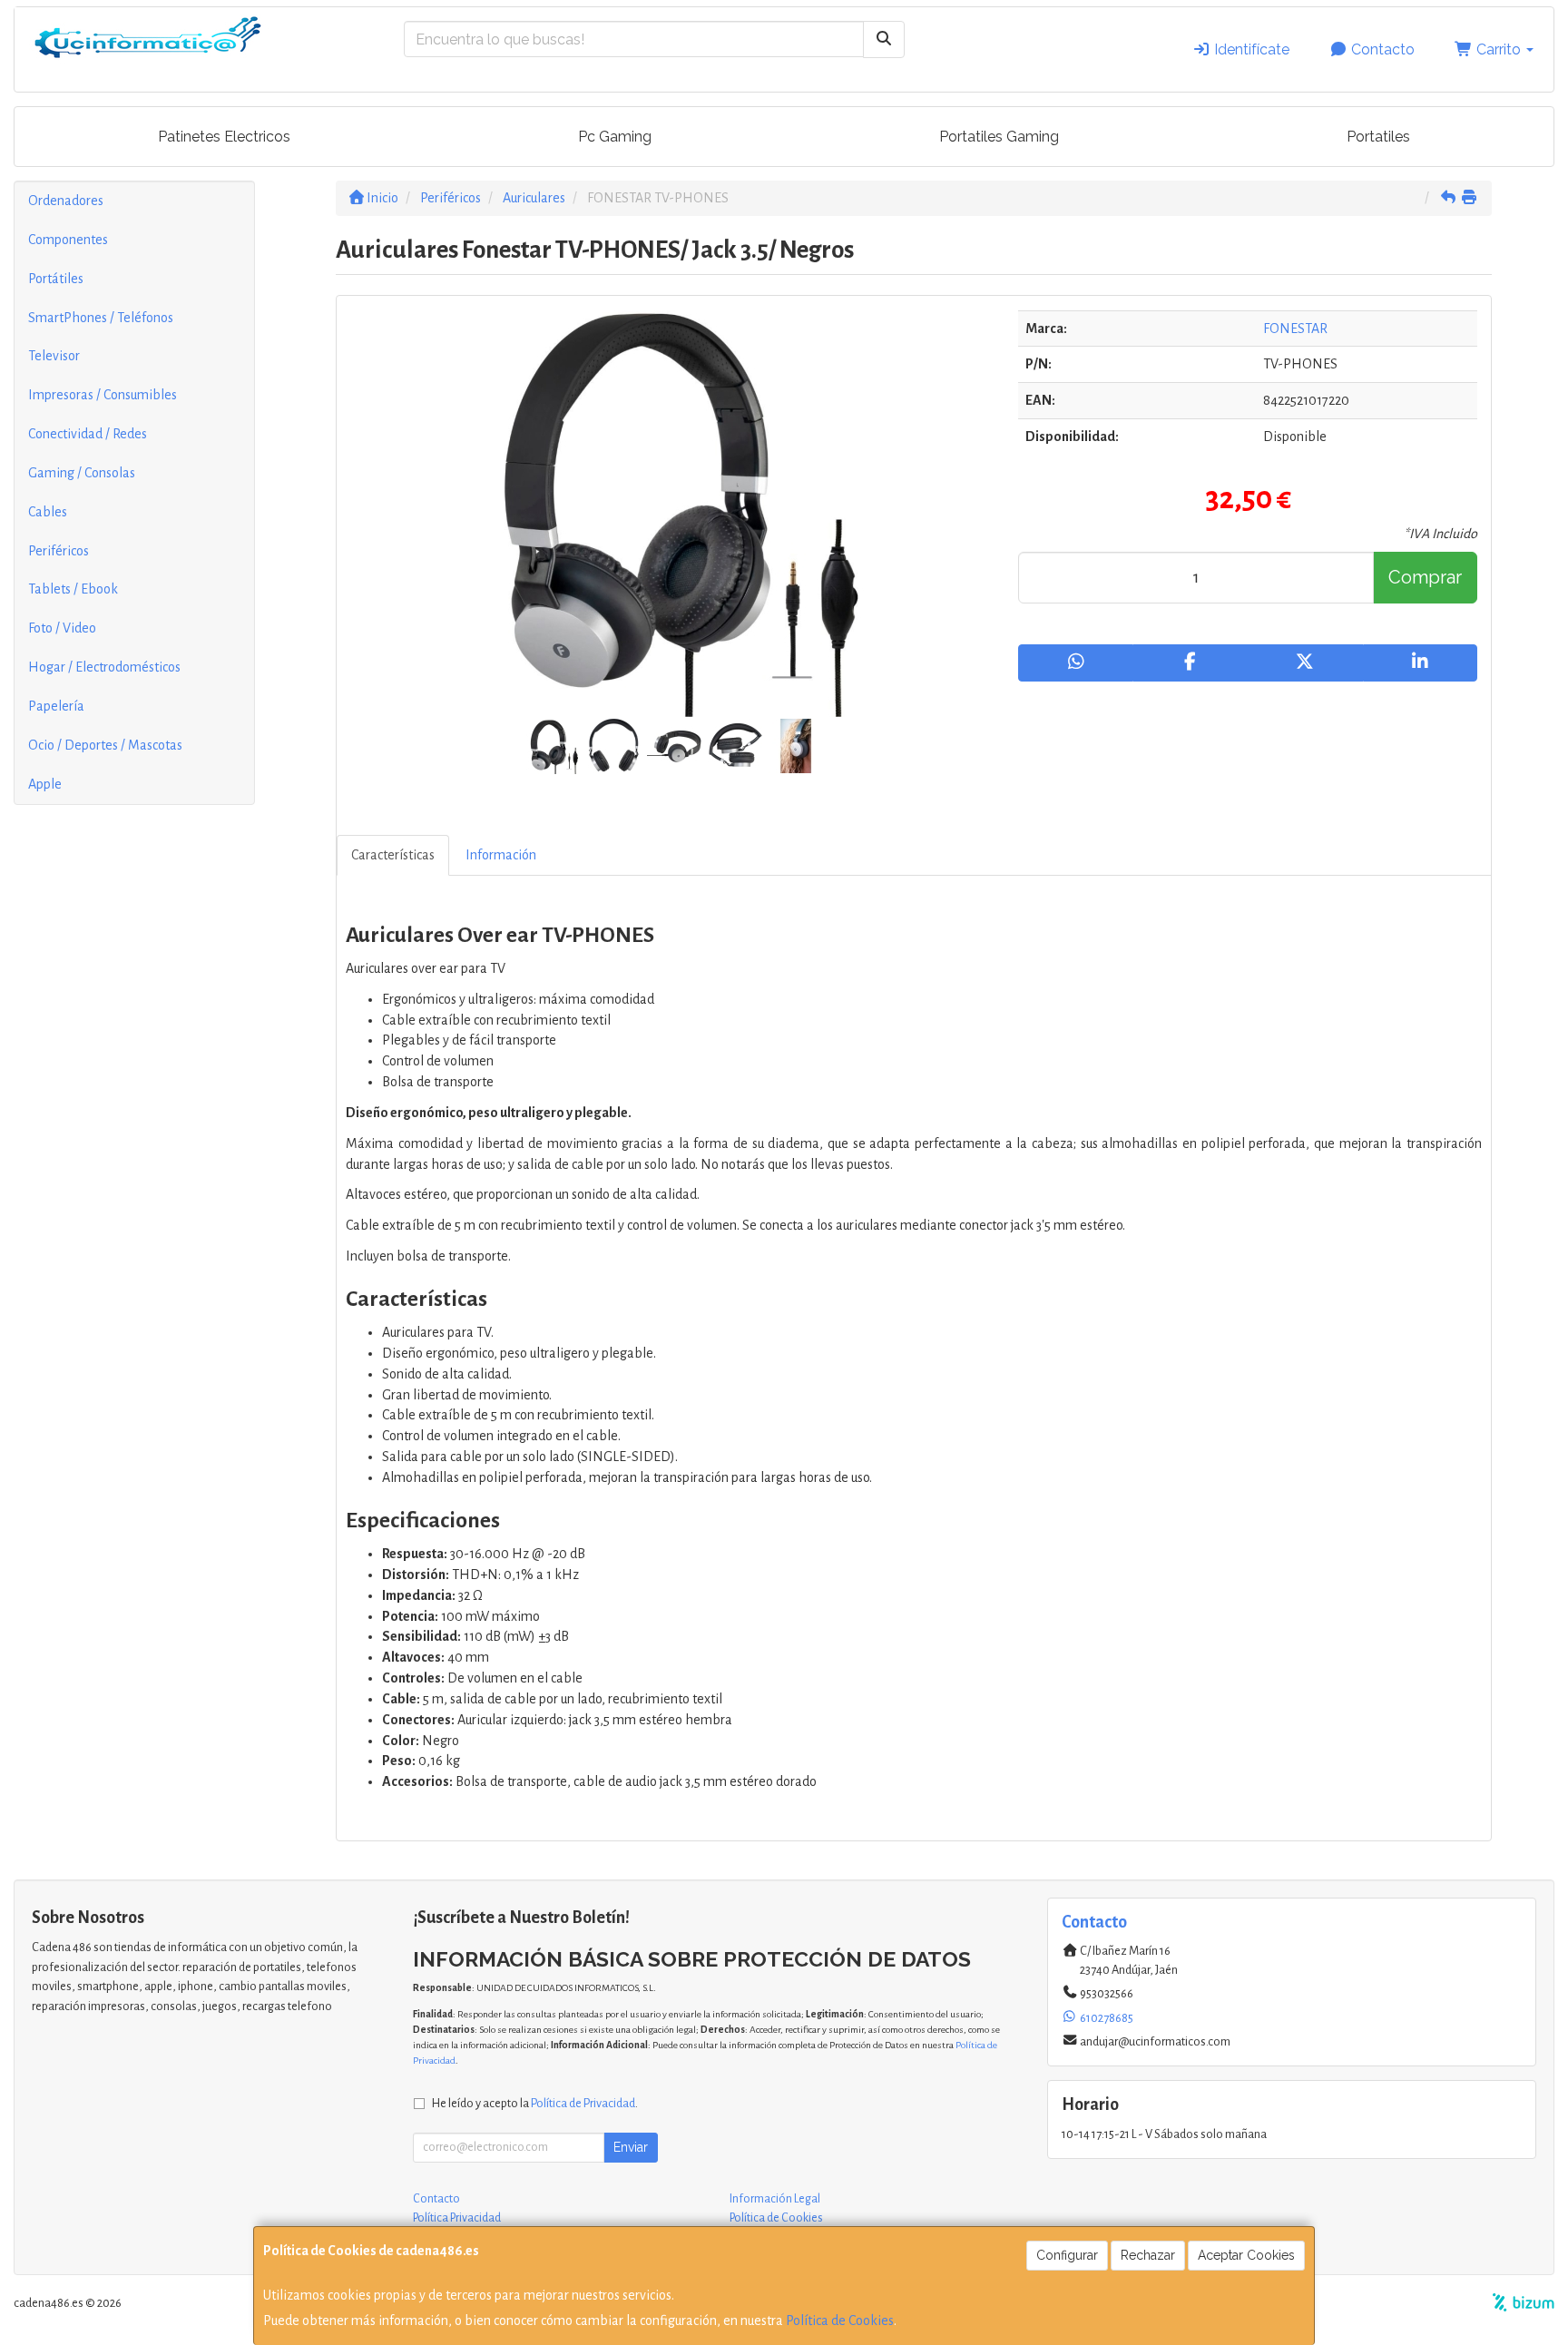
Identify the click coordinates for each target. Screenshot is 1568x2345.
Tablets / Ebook (73, 589)
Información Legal (775, 2199)
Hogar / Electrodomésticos (104, 667)
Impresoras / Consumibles (103, 395)
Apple (45, 784)
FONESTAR (1295, 329)
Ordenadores (66, 201)
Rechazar (1148, 2255)
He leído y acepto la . (535, 2103)
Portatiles (1378, 137)
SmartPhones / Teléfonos (101, 318)
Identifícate (1250, 49)
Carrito (1499, 49)
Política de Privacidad (583, 2103)
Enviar (631, 2147)
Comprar (1425, 577)
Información (501, 855)
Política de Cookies (840, 2320)
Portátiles (56, 279)
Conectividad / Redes (88, 434)
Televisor (54, 356)
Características (393, 855)
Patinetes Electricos (224, 137)
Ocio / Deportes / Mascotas (105, 745)
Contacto (1381, 49)
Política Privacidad (457, 2218)
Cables (48, 512)
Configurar (1067, 2255)
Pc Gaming (615, 137)
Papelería (56, 706)
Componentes (68, 240)
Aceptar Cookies (1246, 2255)
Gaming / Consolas (82, 473)
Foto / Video (62, 628)
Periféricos (59, 551)
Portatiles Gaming (999, 137)
